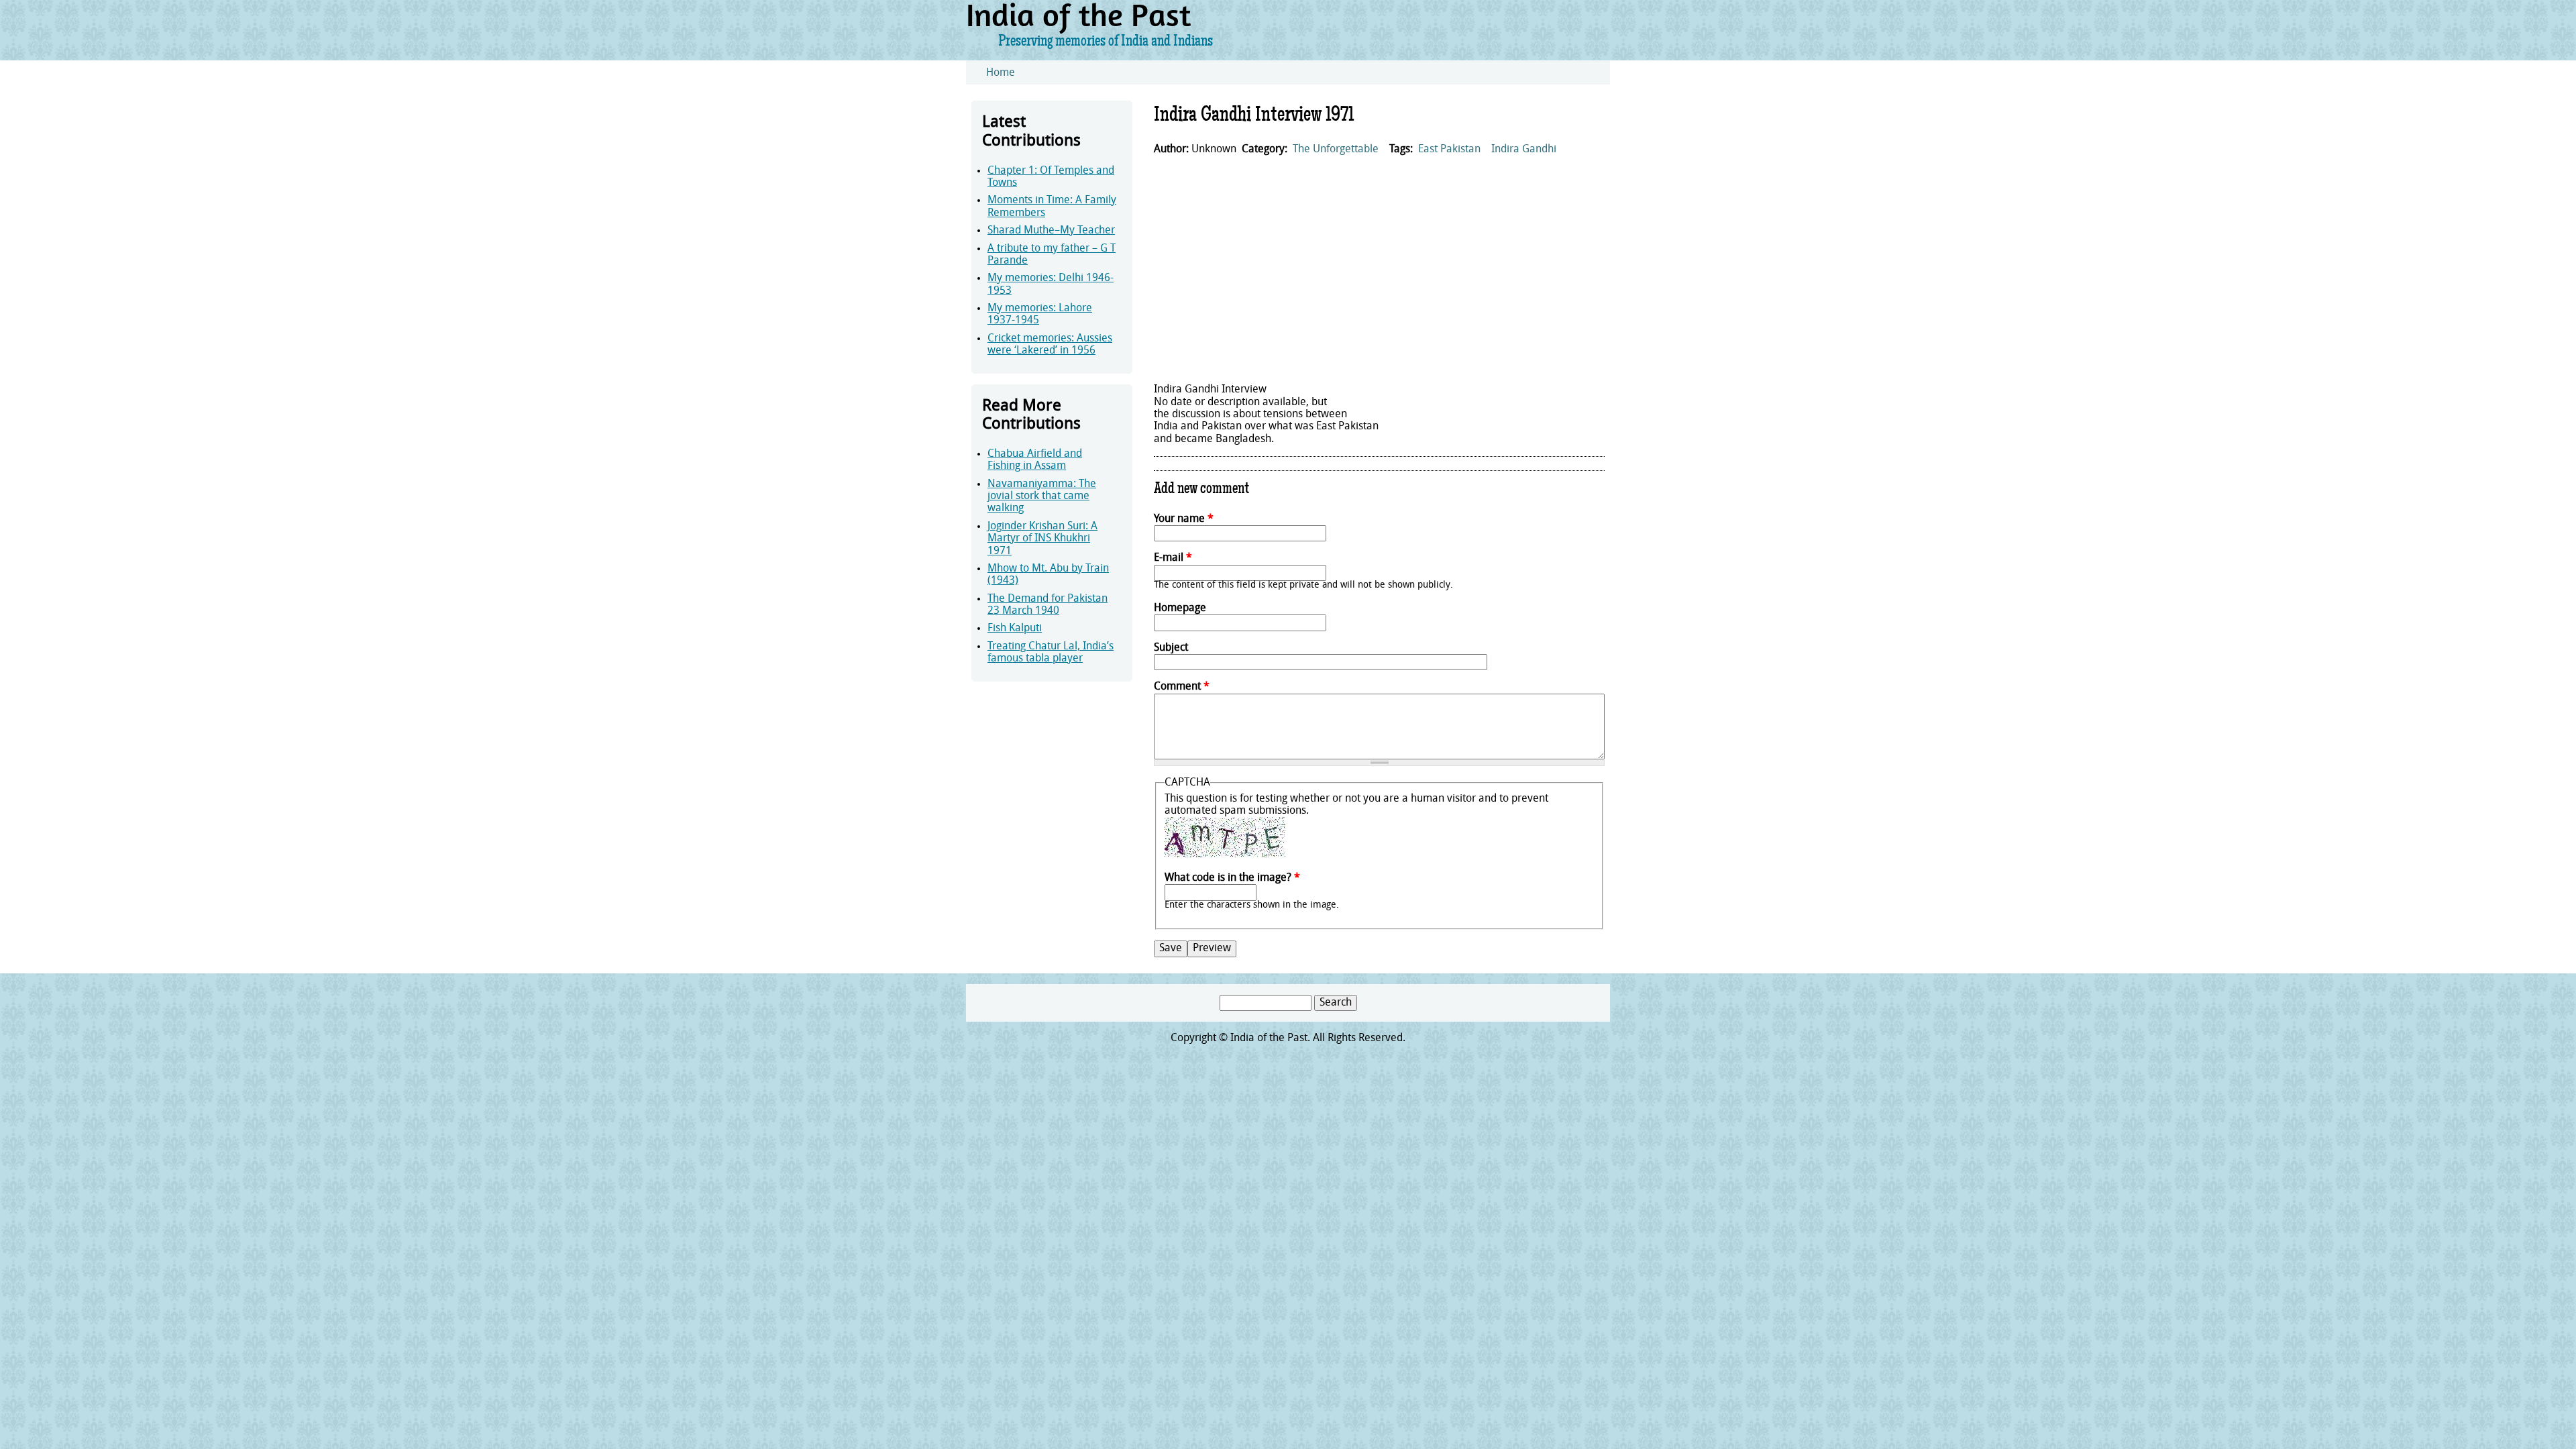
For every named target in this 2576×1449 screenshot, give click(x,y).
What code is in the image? (1232, 878)
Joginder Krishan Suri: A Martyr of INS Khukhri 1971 (1042, 539)
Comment (1182, 687)
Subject (1171, 648)
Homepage (1180, 608)
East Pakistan (1449, 150)
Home (1001, 73)
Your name (1184, 519)
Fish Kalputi (1015, 629)
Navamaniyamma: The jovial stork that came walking (1042, 497)
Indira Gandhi (1524, 150)
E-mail (1173, 558)
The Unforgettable (1336, 150)
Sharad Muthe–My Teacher (1051, 231)
